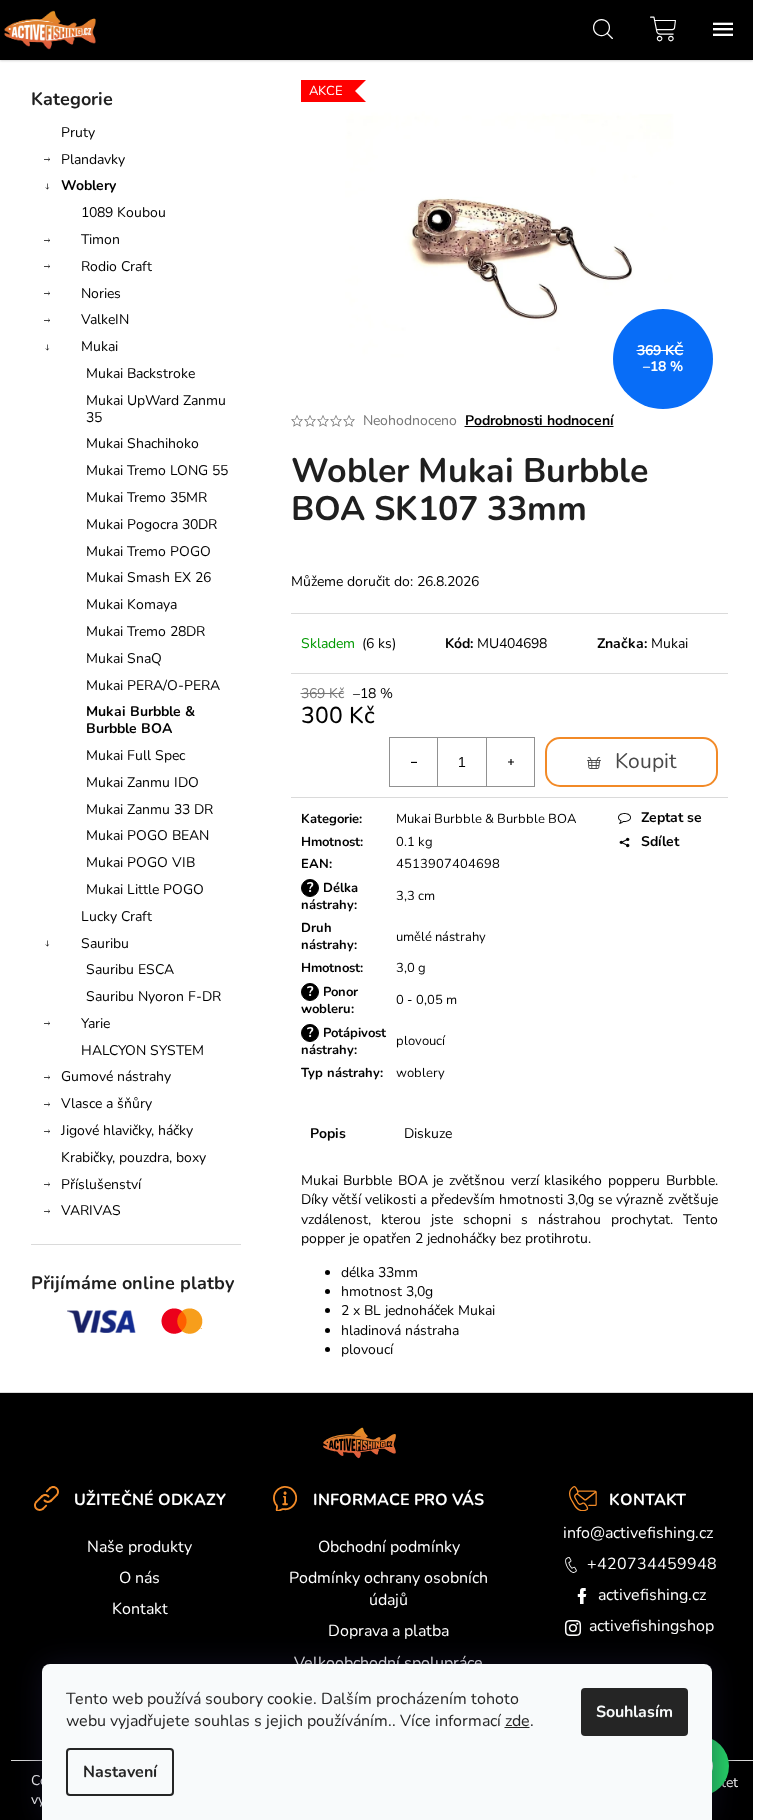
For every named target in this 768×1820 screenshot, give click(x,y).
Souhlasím (634, 1712)
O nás (139, 1578)
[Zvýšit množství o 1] (510, 762)
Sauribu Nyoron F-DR (153, 996)
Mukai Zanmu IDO (142, 782)
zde (517, 1721)
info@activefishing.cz (638, 1533)
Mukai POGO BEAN (147, 835)
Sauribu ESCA (130, 969)
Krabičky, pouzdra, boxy (133, 1157)
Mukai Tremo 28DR (145, 631)
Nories (101, 293)
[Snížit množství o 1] (414, 762)
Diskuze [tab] (428, 1133)
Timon (100, 239)
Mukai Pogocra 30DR (151, 524)
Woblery (88, 185)
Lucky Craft (116, 916)
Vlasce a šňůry (106, 1103)
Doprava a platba (388, 1631)
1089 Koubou (123, 212)
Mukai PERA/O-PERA (153, 685)
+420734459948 (652, 1564)
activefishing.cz (652, 1595)
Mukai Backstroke (140, 373)
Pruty (78, 132)
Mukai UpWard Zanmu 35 (156, 409)
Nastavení (120, 1772)
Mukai (99, 346)
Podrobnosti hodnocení (539, 420)
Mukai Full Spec (135, 755)
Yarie (95, 1023)
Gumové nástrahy (116, 1076)
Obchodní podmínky (389, 1547)
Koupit (645, 761)
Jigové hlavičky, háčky (127, 1130)
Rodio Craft (116, 266)
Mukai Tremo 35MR (146, 497)
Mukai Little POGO (145, 889)
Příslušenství (101, 1184)
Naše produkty (139, 1547)
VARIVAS (91, 1210)
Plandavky (93, 159)
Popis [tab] (328, 1133)
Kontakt (140, 1609)
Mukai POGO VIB (140, 862)
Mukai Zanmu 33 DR (149, 809)
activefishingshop (651, 1626)
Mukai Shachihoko (142, 443)
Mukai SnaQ (124, 658)
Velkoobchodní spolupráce (388, 1663)
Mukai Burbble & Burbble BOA (140, 720)
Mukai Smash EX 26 (148, 577)
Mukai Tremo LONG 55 (157, 470)
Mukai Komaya (131, 604)
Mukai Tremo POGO (148, 551)
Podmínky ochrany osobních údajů (388, 1589)
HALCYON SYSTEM (142, 1050)
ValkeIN (105, 319)
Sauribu (105, 943)
